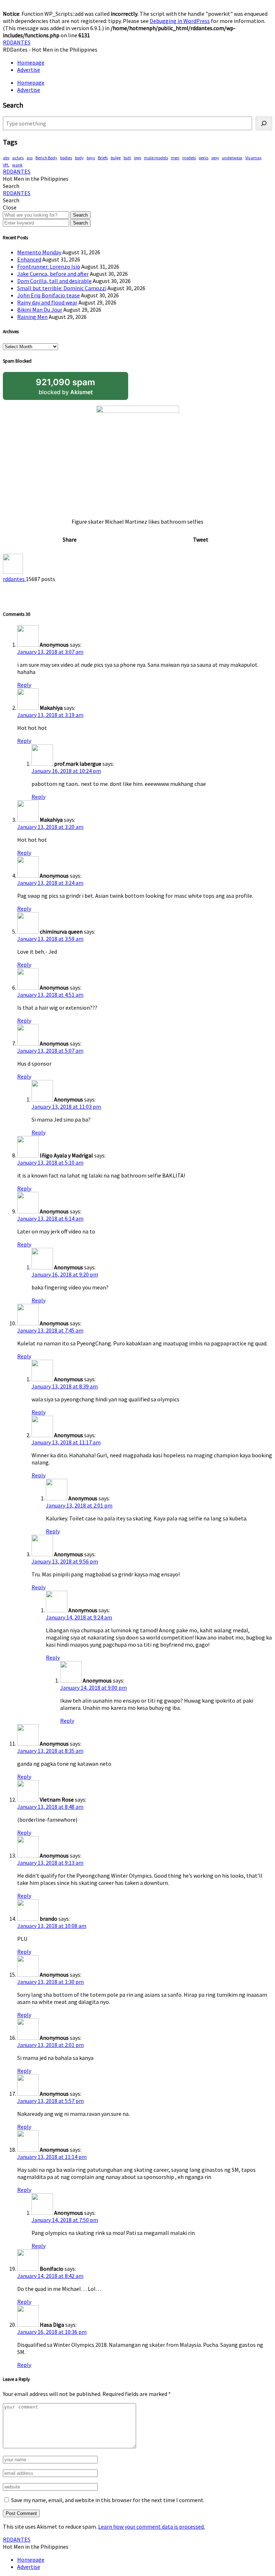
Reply (24, 685)
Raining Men (32, 317)
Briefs (103, 158)
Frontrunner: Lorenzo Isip (49, 266)
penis (204, 158)
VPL (6, 165)
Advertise (29, 70)
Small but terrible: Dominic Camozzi (62, 288)
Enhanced (29, 259)
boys (91, 158)
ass (30, 158)
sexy (215, 158)
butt (127, 158)
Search (80, 215)
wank (17, 165)
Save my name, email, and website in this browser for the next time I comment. (108, 2500)
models (189, 158)
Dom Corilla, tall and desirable (54, 281)
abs (6, 158)
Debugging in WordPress (180, 21)
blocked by (66, 386)
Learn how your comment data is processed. (151, 2527)
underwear (232, 158)
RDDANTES (17, 42)
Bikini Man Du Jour (40, 310)
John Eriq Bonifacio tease (49, 295)
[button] (11, 186)
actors (18, 158)
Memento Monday (39, 252)
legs (137, 158)
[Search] (264, 123)
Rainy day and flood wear (47, 302)
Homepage (31, 62)
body (79, 158)
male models (156, 158)
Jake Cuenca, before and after (53, 274)
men (175, 158)
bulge (116, 158)
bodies (66, 158)
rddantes (14, 579)
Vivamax (253, 158)
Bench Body (46, 158)
